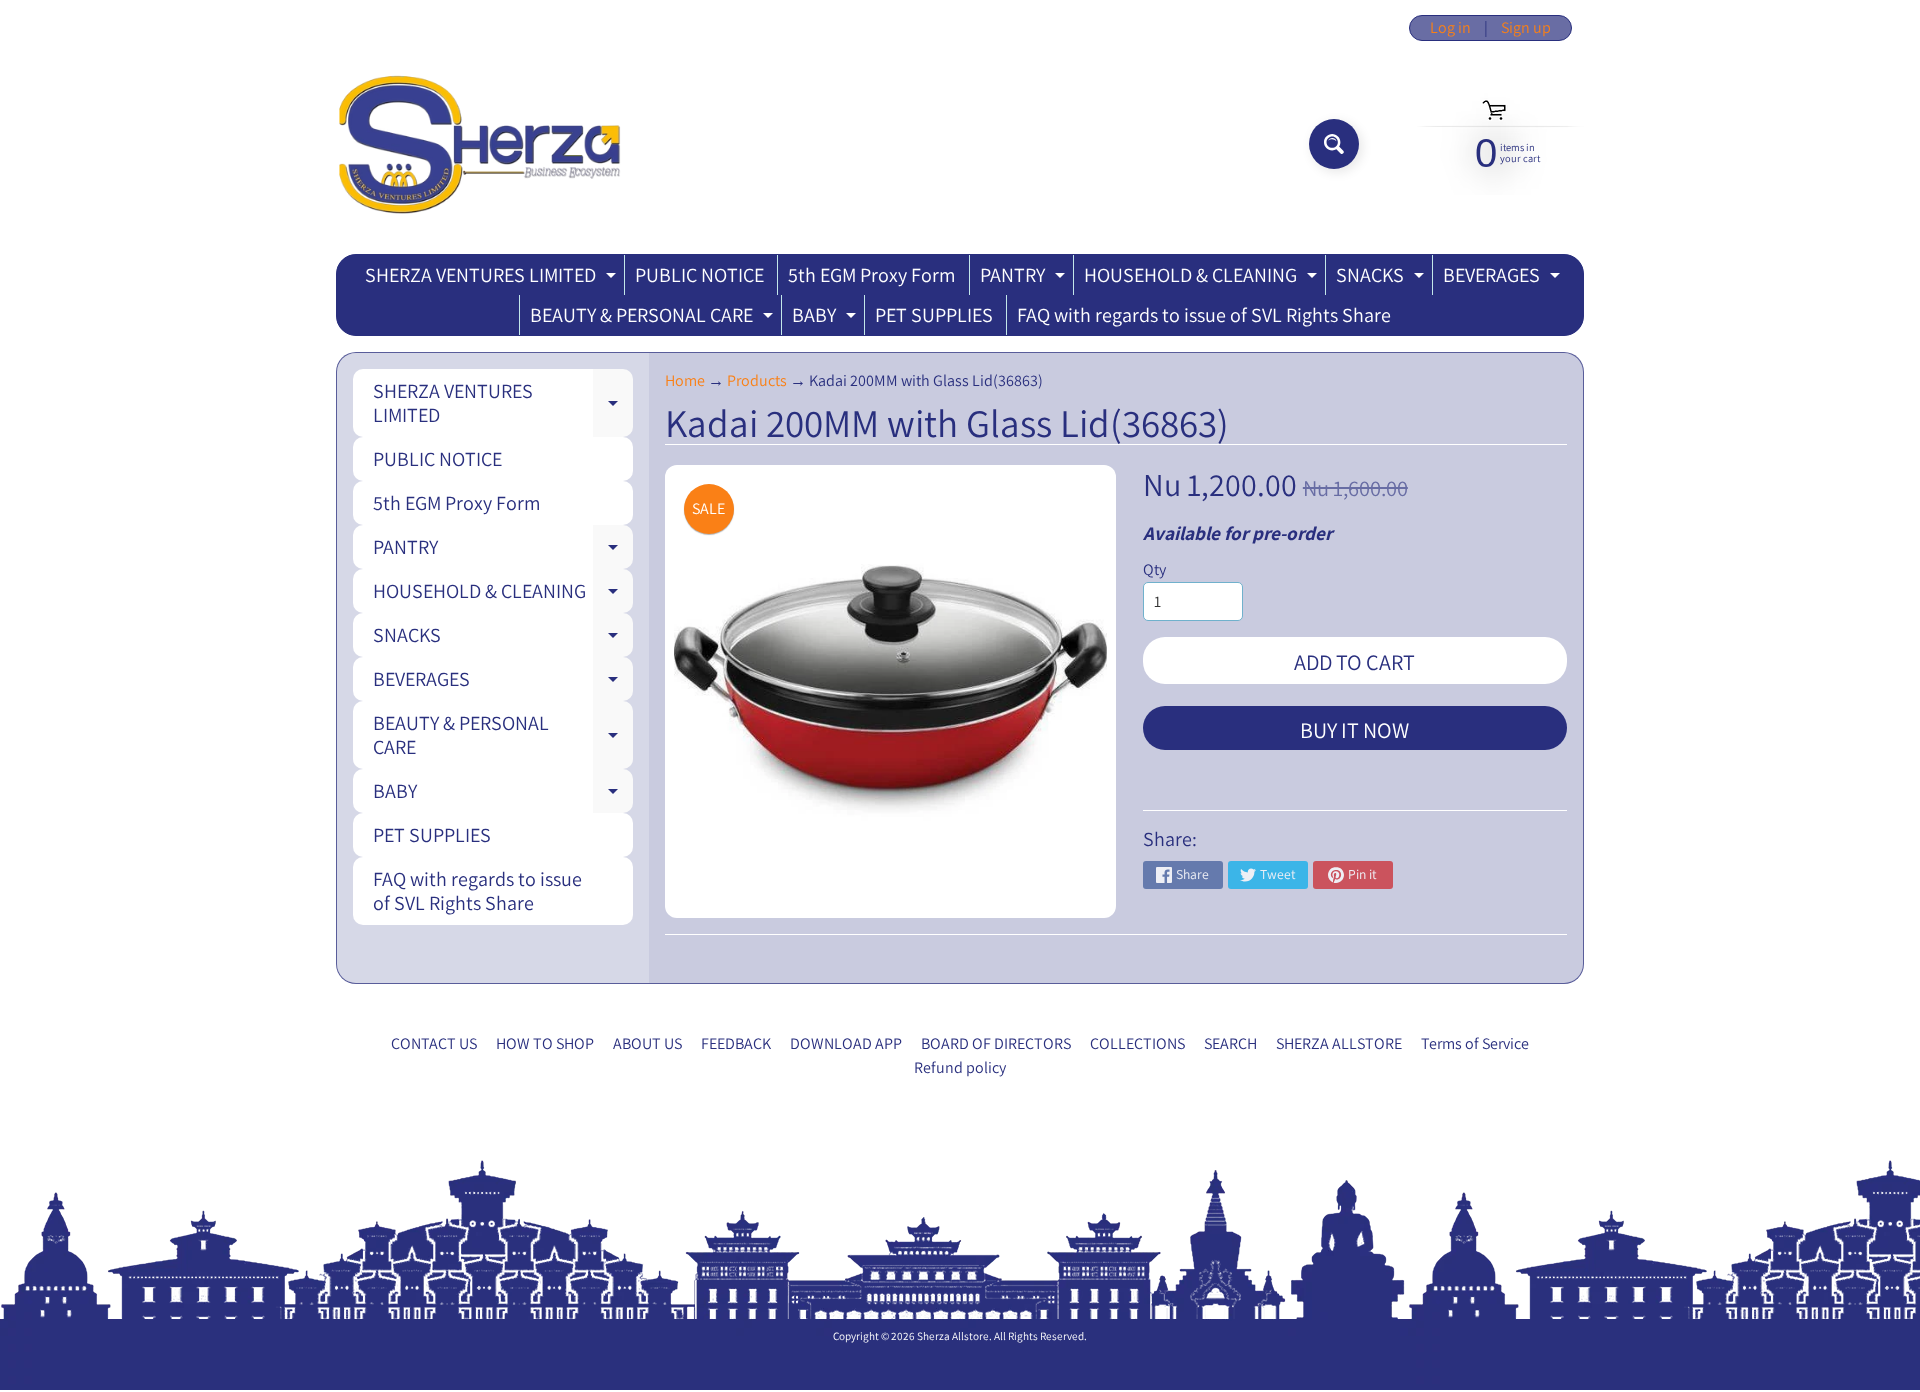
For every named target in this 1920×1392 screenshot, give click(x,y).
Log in (1450, 28)
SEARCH (1230, 1043)
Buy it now (1354, 730)
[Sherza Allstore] (478, 144)
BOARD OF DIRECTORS (996, 1043)
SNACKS (1382, 278)
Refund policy (960, 1067)
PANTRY (1025, 278)
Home (685, 380)
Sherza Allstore (953, 1336)
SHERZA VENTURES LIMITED (493, 278)
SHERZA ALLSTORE (1339, 1043)
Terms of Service (1475, 1043)
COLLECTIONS (1137, 1043)
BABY (826, 318)
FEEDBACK (736, 1043)
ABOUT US (647, 1043)
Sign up (1526, 28)
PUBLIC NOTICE (699, 275)
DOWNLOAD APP (846, 1043)
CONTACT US (434, 1043)
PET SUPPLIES (934, 315)
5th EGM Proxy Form (872, 275)
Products (757, 380)
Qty (1154, 569)
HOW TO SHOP (545, 1043)
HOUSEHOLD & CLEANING (1203, 278)
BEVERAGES (1504, 278)
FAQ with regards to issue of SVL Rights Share (1204, 315)
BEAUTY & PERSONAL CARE (654, 318)
